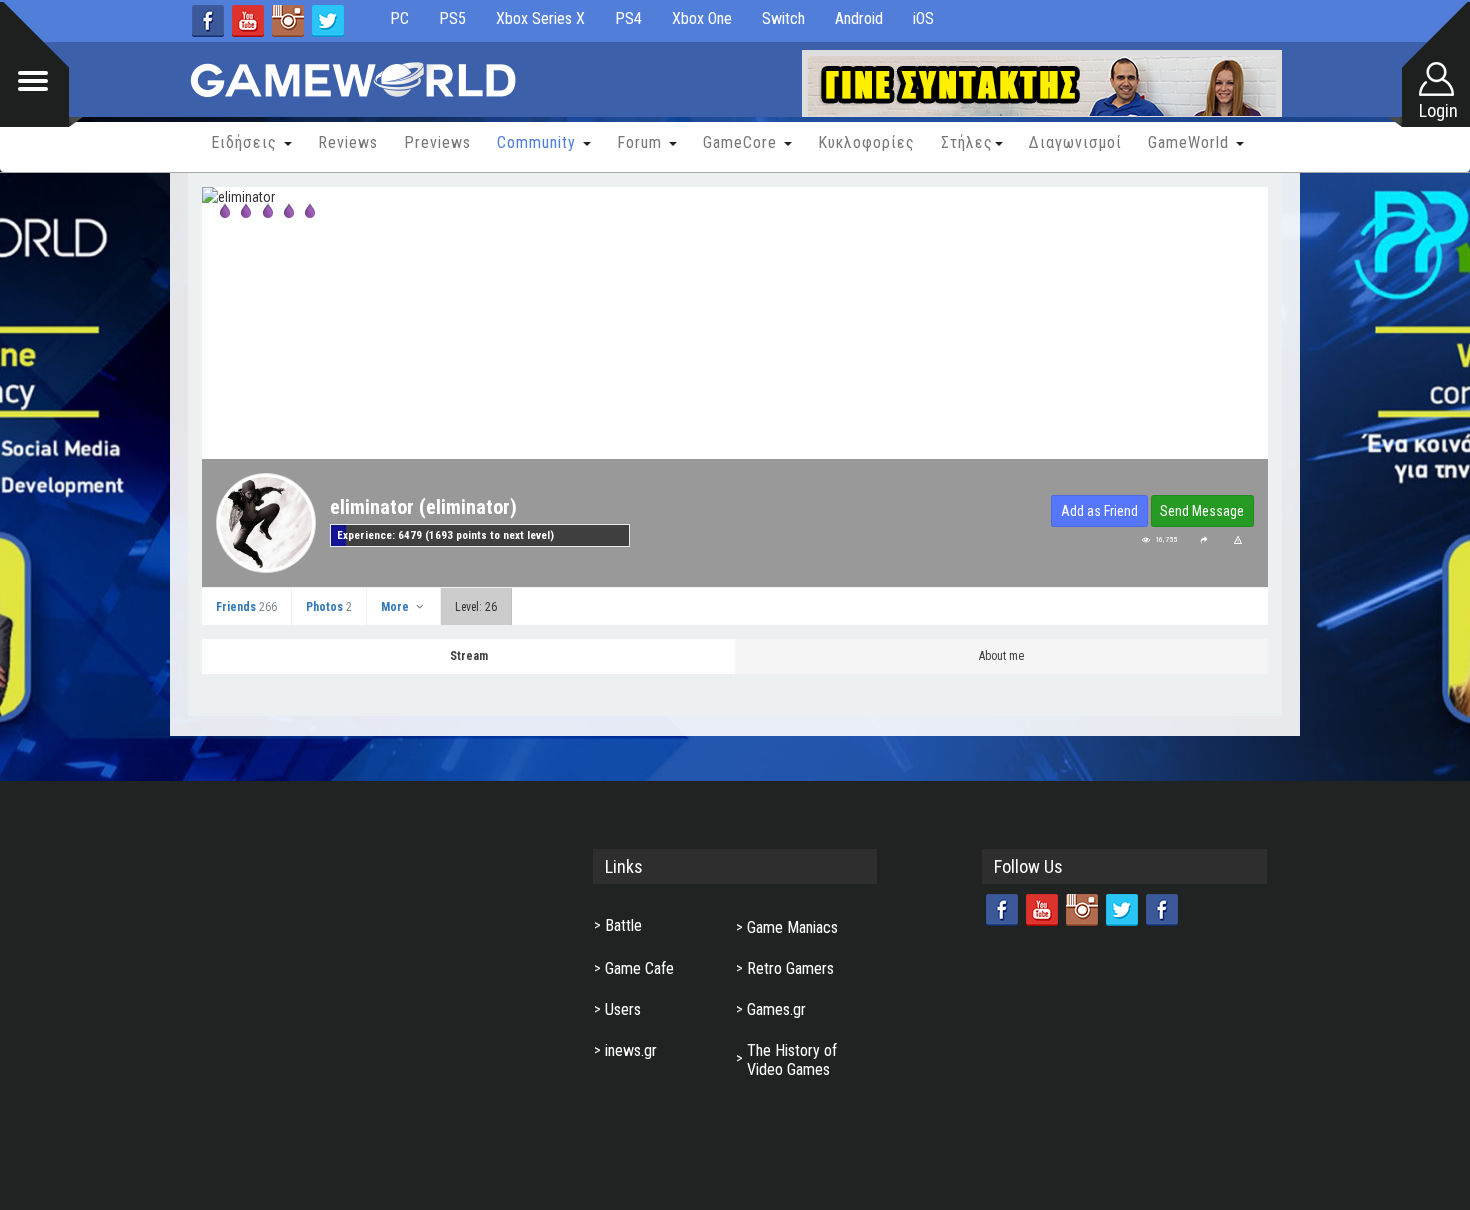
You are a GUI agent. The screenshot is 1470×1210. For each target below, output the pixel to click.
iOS (923, 18)
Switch (783, 18)
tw (328, 21)
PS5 (452, 18)
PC (399, 18)
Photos (329, 607)
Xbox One (702, 18)
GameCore (742, 142)
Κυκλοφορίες (866, 142)
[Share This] (1203, 540)
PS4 (628, 18)
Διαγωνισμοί (1075, 142)
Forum (642, 142)
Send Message (1202, 511)
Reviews (348, 142)
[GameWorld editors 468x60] (1042, 84)
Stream (469, 656)
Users (623, 1009)
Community (539, 142)
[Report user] (1238, 540)
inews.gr (631, 1050)
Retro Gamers (790, 968)
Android (859, 18)
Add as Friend (1099, 511)
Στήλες (967, 142)
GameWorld (1191, 142)
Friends (246, 607)
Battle (623, 925)
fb (208, 21)
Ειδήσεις (246, 142)
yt (248, 21)
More (396, 607)
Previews (437, 142)
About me (1001, 656)
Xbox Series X (540, 18)
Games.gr (776, 1009)
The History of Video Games (792, 1060)
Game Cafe (639, 968)
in (288, 21)
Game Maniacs (792, 927)
